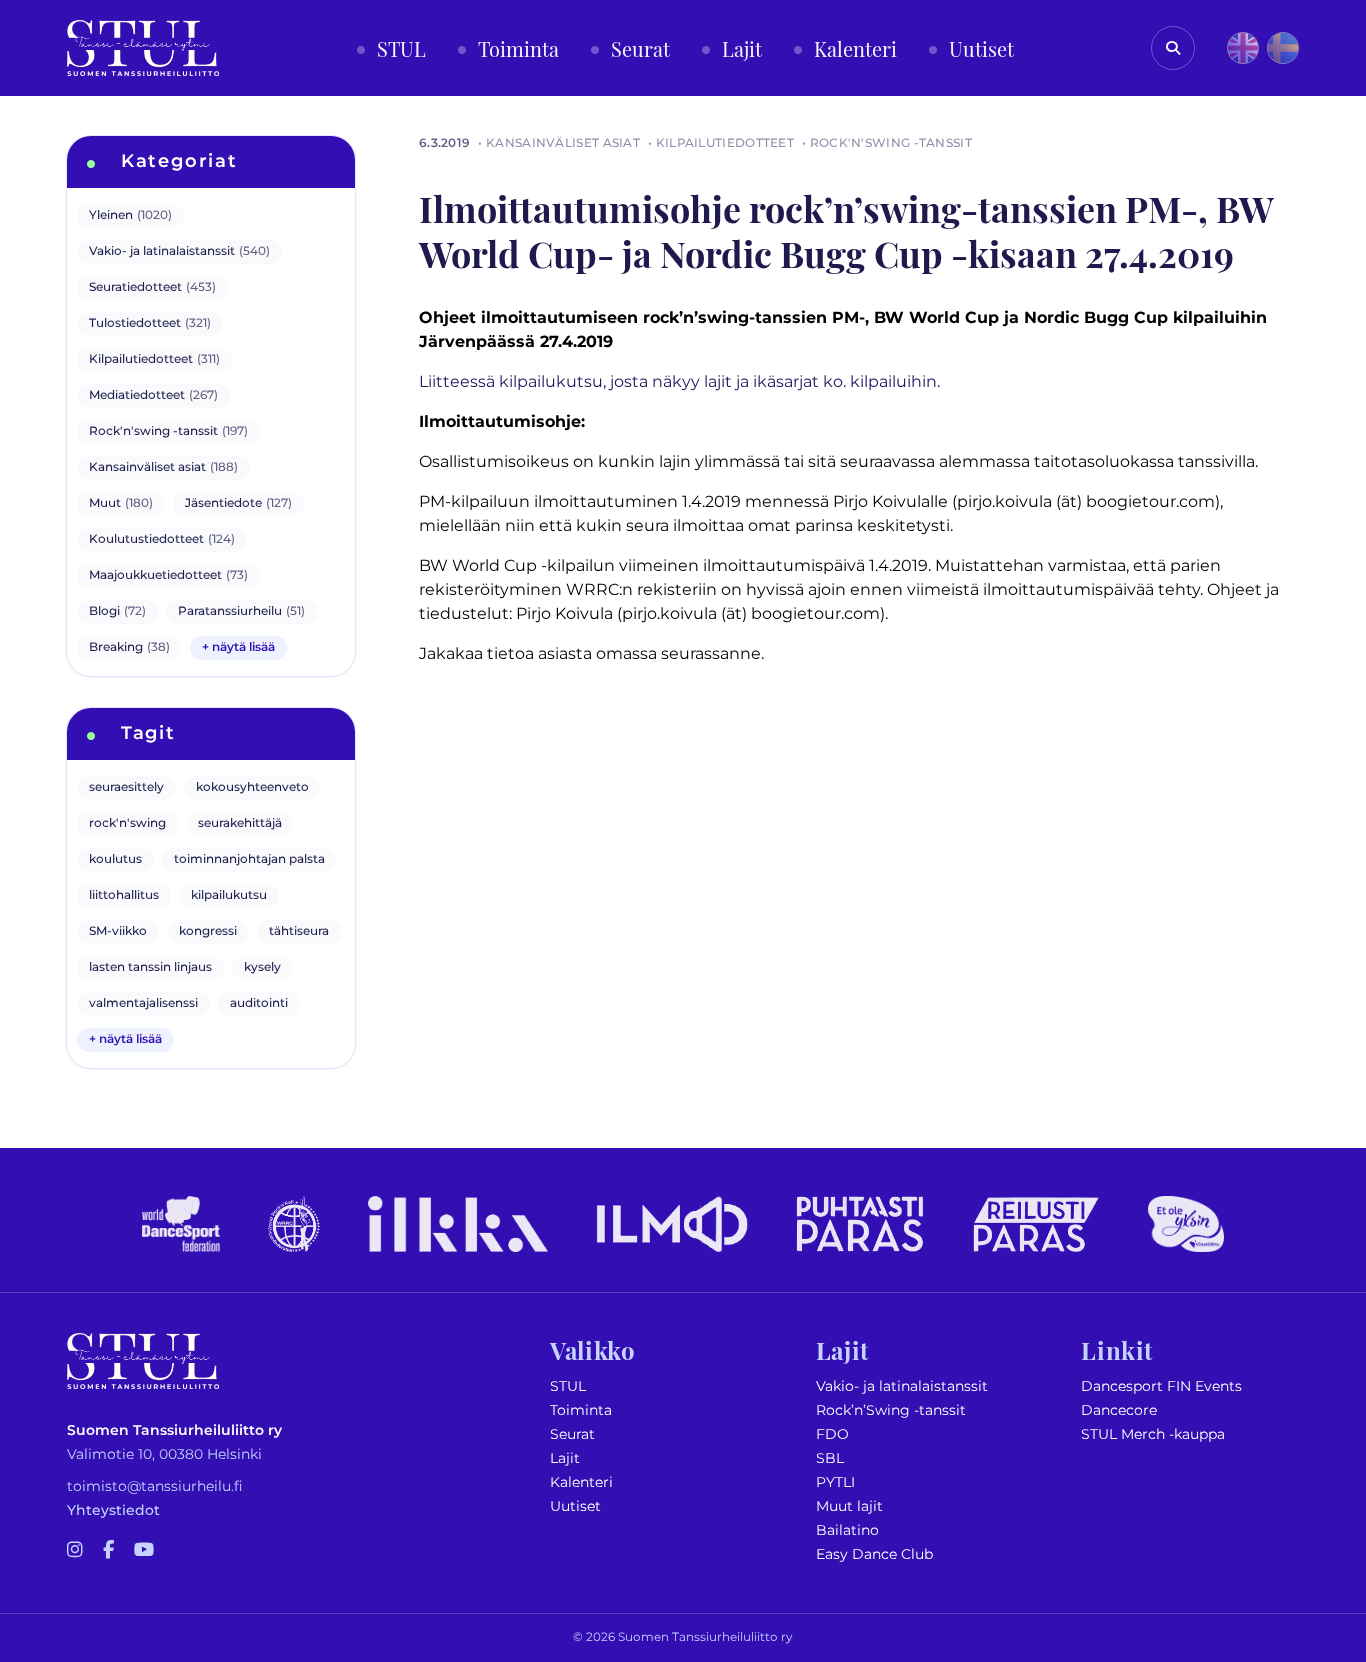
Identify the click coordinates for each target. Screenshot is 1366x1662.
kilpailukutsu (229, 895)
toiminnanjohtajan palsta (249, 859)
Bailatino (847, 1530)
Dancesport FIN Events (1161, 1386)
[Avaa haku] (1173, 48)
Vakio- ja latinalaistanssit (902, 1386)
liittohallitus (124, 895)
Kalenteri (581, 1482)
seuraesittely (126, 787)
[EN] (1243, 48)
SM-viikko (118, 931)
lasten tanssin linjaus (150, 967)
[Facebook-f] (108, 1551)
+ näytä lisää (238, 647)
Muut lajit (849, 1506)
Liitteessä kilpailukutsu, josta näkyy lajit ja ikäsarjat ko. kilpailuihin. (679, 382)
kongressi (208, 931)
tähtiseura (299, 931)
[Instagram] (75, 1551)
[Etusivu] (143, 48)
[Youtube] (144, 1551)
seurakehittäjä (240, 823)
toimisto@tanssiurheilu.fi (155, 1486)
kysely (262, 967)
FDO (832, 1434)
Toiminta (581, 1410)
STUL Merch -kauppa (1153, 1434)
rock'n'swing (127, 823)
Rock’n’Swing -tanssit (891, 1410)
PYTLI (835, 1482)
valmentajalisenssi (143, 1003)
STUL (568, 1386)
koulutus (115, 859)
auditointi (259, 1003)
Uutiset (575, 1506)
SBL (830, 1458)
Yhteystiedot (113, 1510)
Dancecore (1119, 1410)
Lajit (565, 1458)
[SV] (1283, 48)
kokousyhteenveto (252, 787)
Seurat (572, 1434)
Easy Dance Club (874, 1554)
